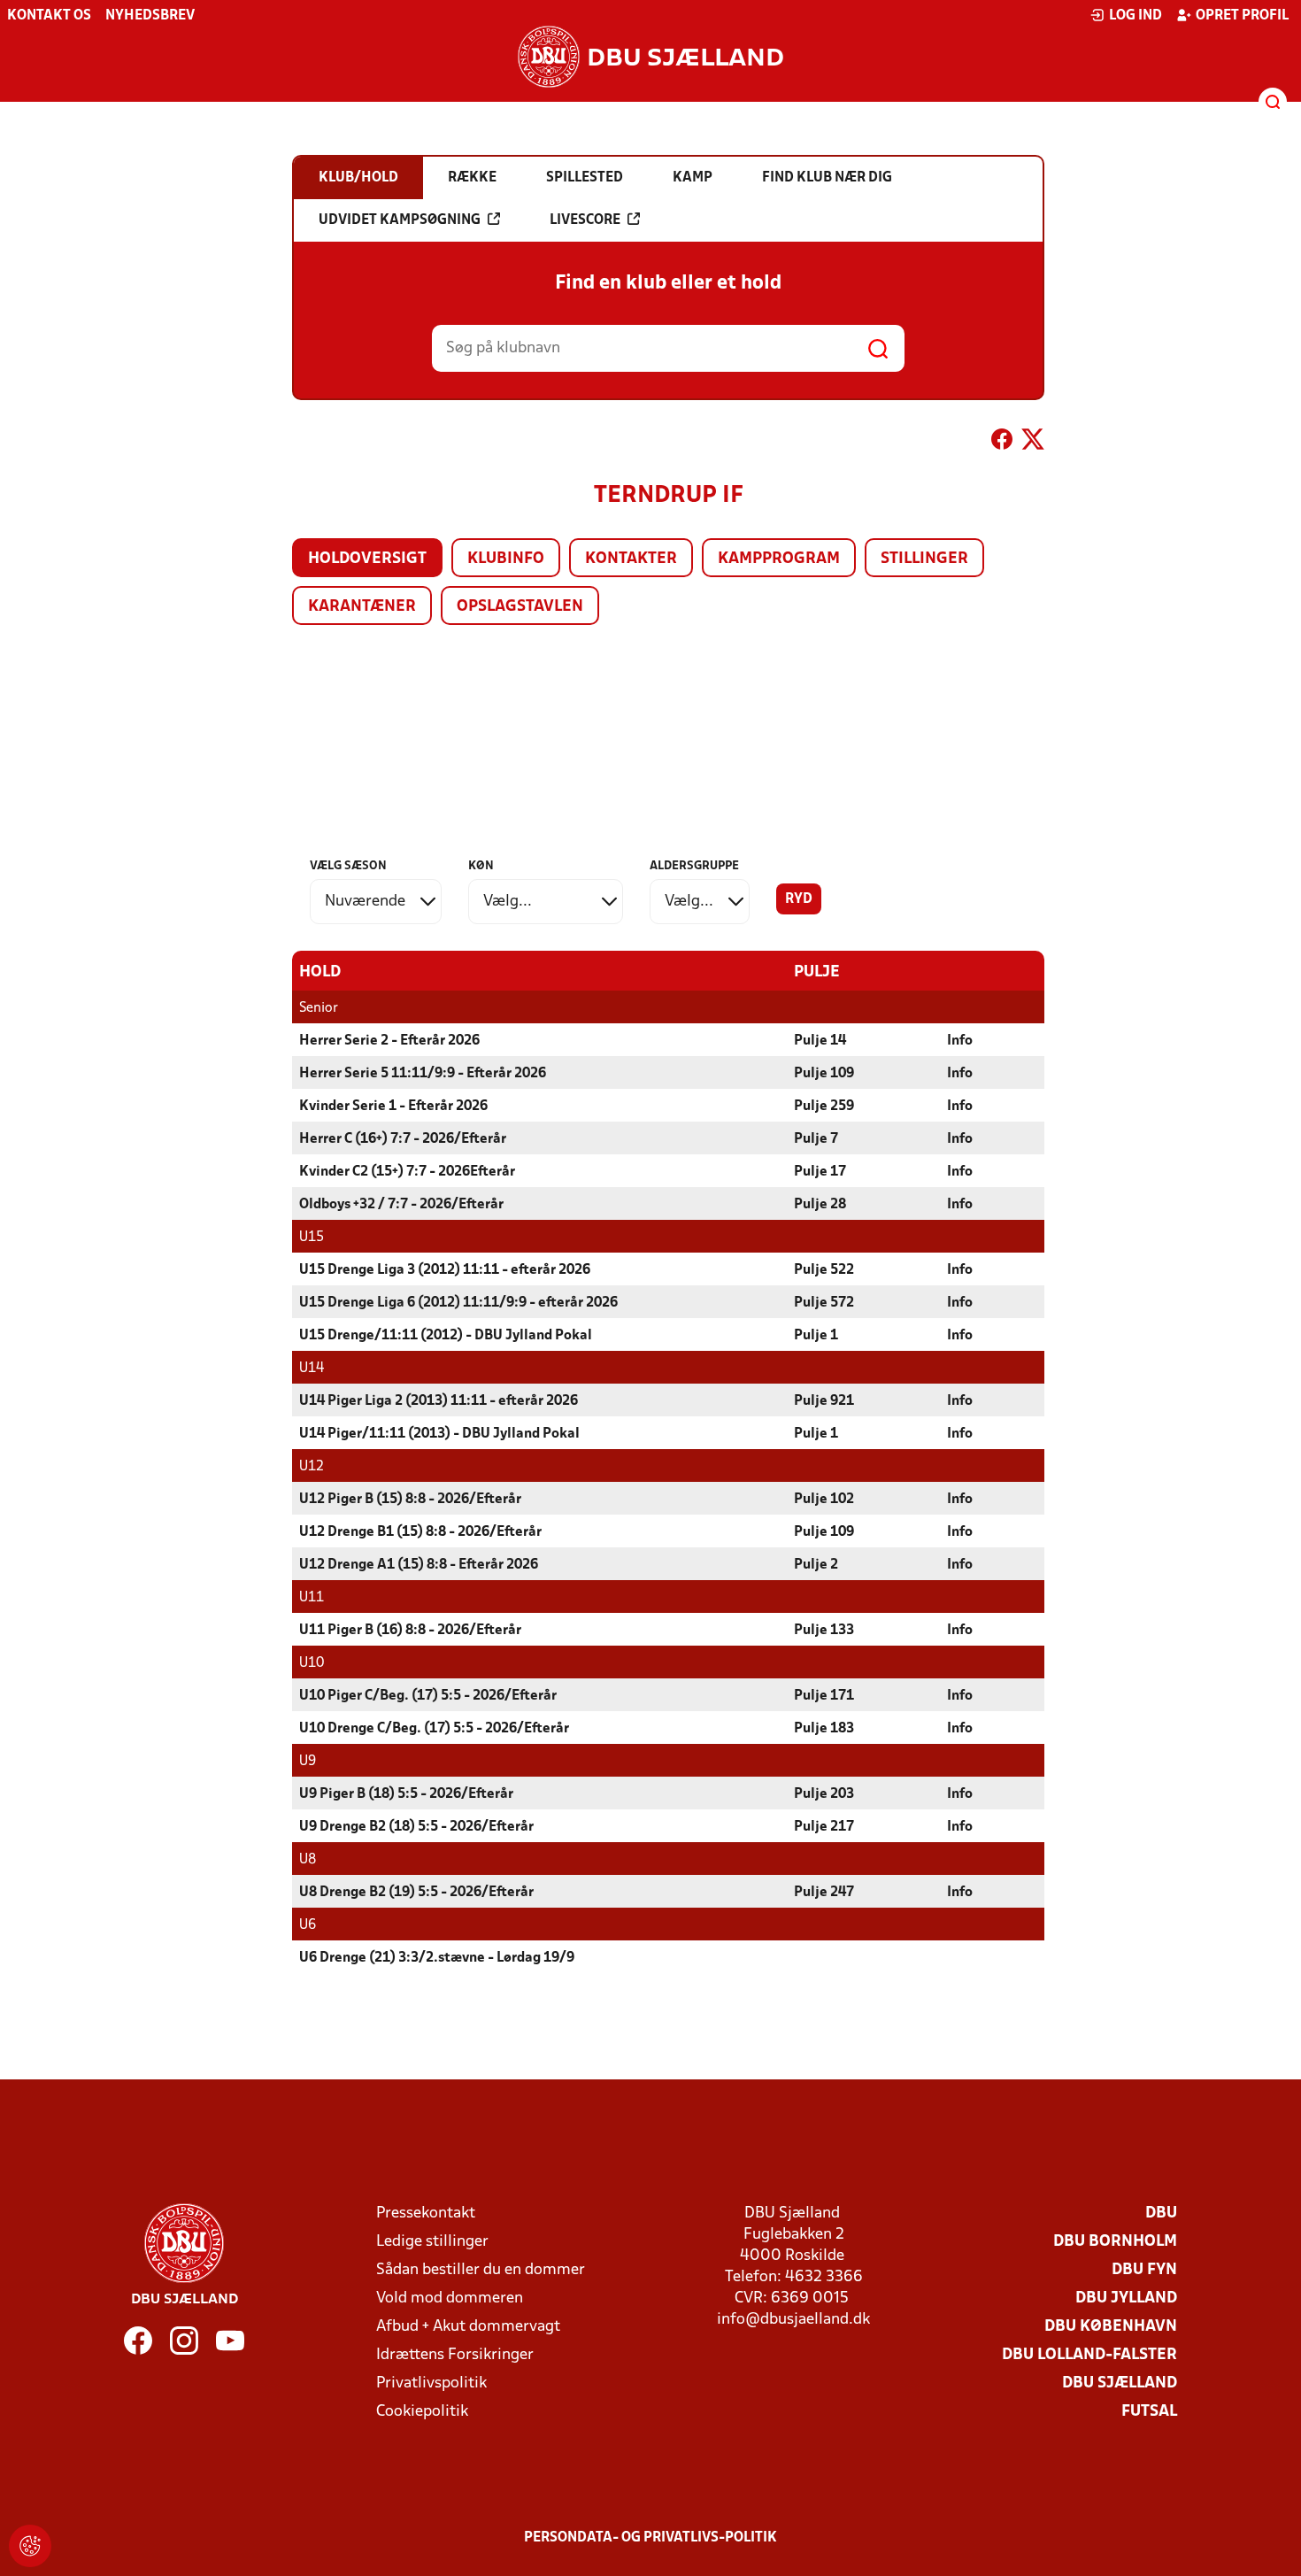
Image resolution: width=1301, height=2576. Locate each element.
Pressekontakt (426, 2214)
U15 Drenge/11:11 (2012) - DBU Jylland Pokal (446, 1336)
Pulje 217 (824, 1827)
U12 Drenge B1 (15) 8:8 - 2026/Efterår (420, 1532)
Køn (481, 866)
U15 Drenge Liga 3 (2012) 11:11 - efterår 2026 (445, 1270)
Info (960, 1041)
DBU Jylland (1126, 2298)
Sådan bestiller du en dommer (481, 2270)
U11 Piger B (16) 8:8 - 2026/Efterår (410, 1631)
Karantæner (362, 607)
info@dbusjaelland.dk (793, 2320)
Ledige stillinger (432, 2242)
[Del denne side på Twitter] (1033, 443)
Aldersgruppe (694, 866)
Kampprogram (779, 559)
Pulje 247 (824, 1893)
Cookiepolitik (422, 2412)
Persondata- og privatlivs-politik (650, 2538)
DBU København (1111, 2327)
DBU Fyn (1144, 2270)
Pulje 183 (824, 1729)
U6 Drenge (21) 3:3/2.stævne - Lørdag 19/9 (437, 1958)
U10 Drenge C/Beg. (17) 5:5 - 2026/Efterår (434, 1729)
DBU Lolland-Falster (1089, 2355)
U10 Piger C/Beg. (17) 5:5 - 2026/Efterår (428, 1696)
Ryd (799, 899)
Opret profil (1242, 16)
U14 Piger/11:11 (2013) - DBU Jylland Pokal (439, 1434)
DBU (1161, 2214)
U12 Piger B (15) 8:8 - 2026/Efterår (410, 1500)
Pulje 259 (824, 1107)
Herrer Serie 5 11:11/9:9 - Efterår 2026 (423, 1074)
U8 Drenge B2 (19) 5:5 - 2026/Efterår (416, 1893)
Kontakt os (49, 16)
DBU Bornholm (1115, 2242)
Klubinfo (506, 559)
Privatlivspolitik (431, 2383)
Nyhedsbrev (150, 16)
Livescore (585, 220)
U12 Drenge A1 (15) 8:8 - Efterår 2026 (419, 1565)
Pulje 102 (824, 1500)
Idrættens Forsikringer (455, 2355)
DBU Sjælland (1120, 2383)
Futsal (1149, 2412)
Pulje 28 (820, 1205)
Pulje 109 (824, 1074)
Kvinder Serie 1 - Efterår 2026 (393, 1107)
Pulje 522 (824, 1270)
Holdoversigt (367, 559)
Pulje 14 (820, 1041)
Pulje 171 (824, 1696)
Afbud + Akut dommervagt (468, 2327)
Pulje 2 (816, 1565)
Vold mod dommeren (450, 2298)
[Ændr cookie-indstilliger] (30, 2546)
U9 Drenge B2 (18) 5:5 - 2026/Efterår (416, 1827)
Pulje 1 (816, 1336)
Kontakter (631, 559)
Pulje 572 (824, 1303)
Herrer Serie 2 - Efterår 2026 (389, 1041)
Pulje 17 (820, 1172)
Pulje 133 (824, 1631)
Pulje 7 (816, 1139)
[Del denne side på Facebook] (1002, 443)
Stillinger (924, 559)
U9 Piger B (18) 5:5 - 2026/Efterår (406, 1794)
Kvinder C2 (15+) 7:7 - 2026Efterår (407, 1172)
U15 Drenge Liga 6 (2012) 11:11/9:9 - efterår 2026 (458, 1303)
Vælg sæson (348, 866)
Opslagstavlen (520, 607)
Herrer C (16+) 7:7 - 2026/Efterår (403, 1139)
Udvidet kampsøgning (400, 220)
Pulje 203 (824, 1794)
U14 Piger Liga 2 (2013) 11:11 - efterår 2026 (439, 1401)
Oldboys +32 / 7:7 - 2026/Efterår (401, 1205)
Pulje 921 (824, 1401)
